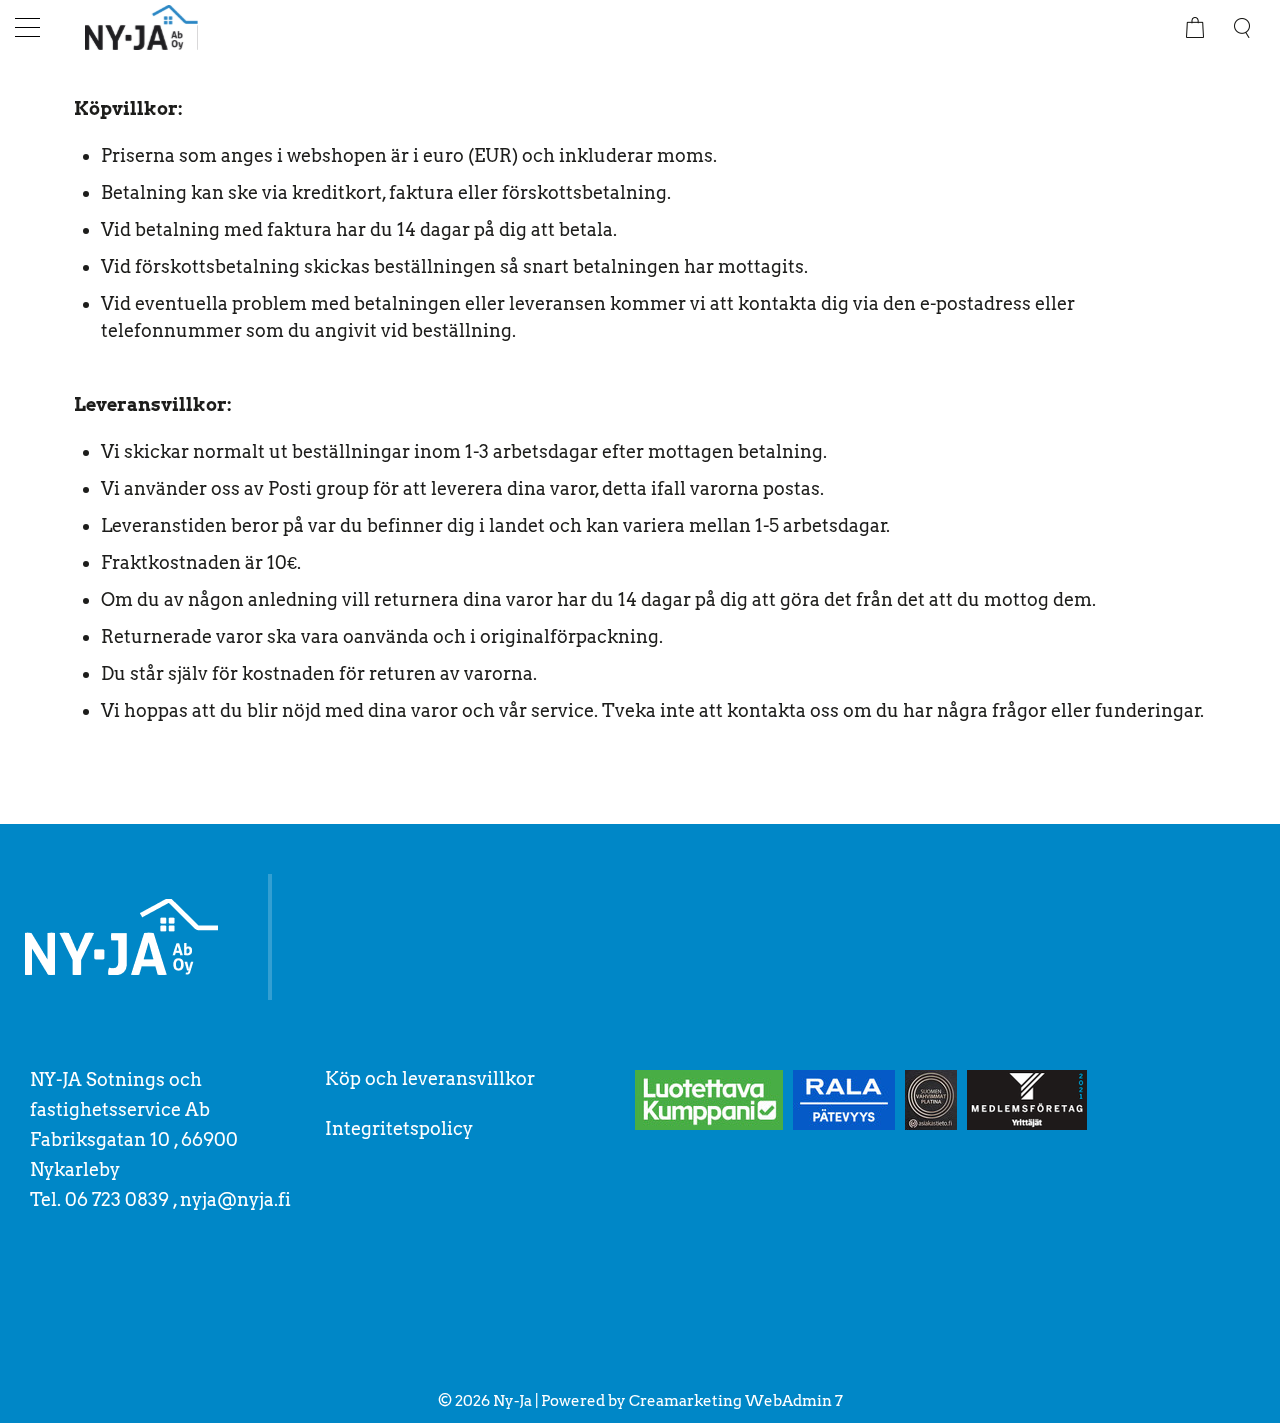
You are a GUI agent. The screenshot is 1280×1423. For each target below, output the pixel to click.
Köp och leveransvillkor (430, 1078)
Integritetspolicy (399, 1128)
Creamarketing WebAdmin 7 (736, 1401)
